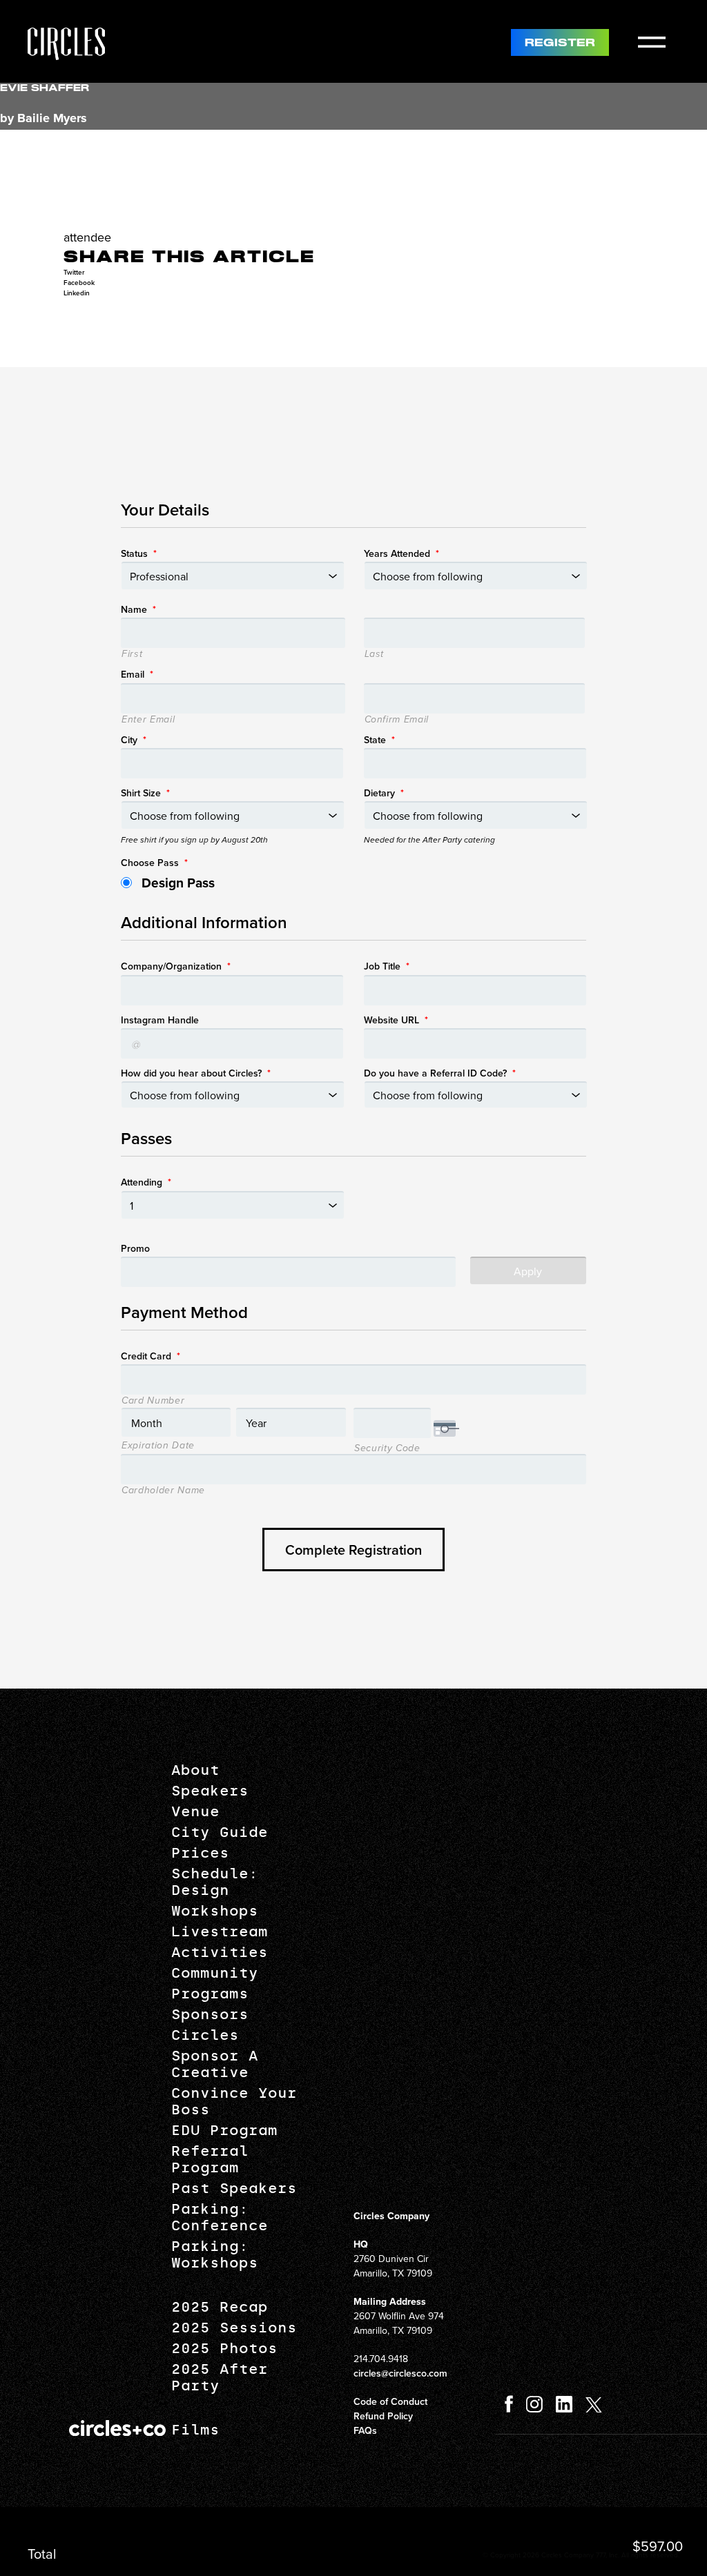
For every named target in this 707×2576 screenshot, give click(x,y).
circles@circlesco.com (400, 2373)
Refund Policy (383, 2416)
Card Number (153, 1401)
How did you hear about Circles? (196, 1073)
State (379, 740)
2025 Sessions (234, 2328)
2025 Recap (220, 2307)
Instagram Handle (160, 1020)
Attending (146, 1182)
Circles (205, 2035)
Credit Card (151, 1356)
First (132, 654)
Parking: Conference (220, 2217)
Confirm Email (397, 720)
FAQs (365, 2430)
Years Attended (401, 553)
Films (195, 2430)
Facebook (79, 283)
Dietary (384, 793)
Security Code (387, 1448)
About (195, 1770)
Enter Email (148, 720)
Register (560, 43)
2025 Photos (224, 2348)
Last (375, 654)
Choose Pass (154, 863)
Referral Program (210, 2159)
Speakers (210, 1791)
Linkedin (77, 293)
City (134, 740)
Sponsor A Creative (215, 2064)
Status (139, 553)
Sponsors (210, 2014)
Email (137, 674)
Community (215, 1973)
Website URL (396, 1020)
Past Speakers (234, 2188)
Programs (210, 1994)
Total (42, 2554)
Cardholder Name (163, 1491)
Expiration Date (158, 1446)
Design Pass (178, 883)
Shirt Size (145, 793)
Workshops (215, 1911)
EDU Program (224, 2130)
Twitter (74, 272)
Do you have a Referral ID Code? (440, 1073)
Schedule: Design (215, 1882)
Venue (195, 1811)
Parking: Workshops (215, 2254)
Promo (135, 1248)
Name (138, 609)
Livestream (220, 1931)
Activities (220, 1952)
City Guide (220, 1832)
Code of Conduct (390, 2401)
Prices (200, 1853)
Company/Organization (176, 966)
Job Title (387, 966)
